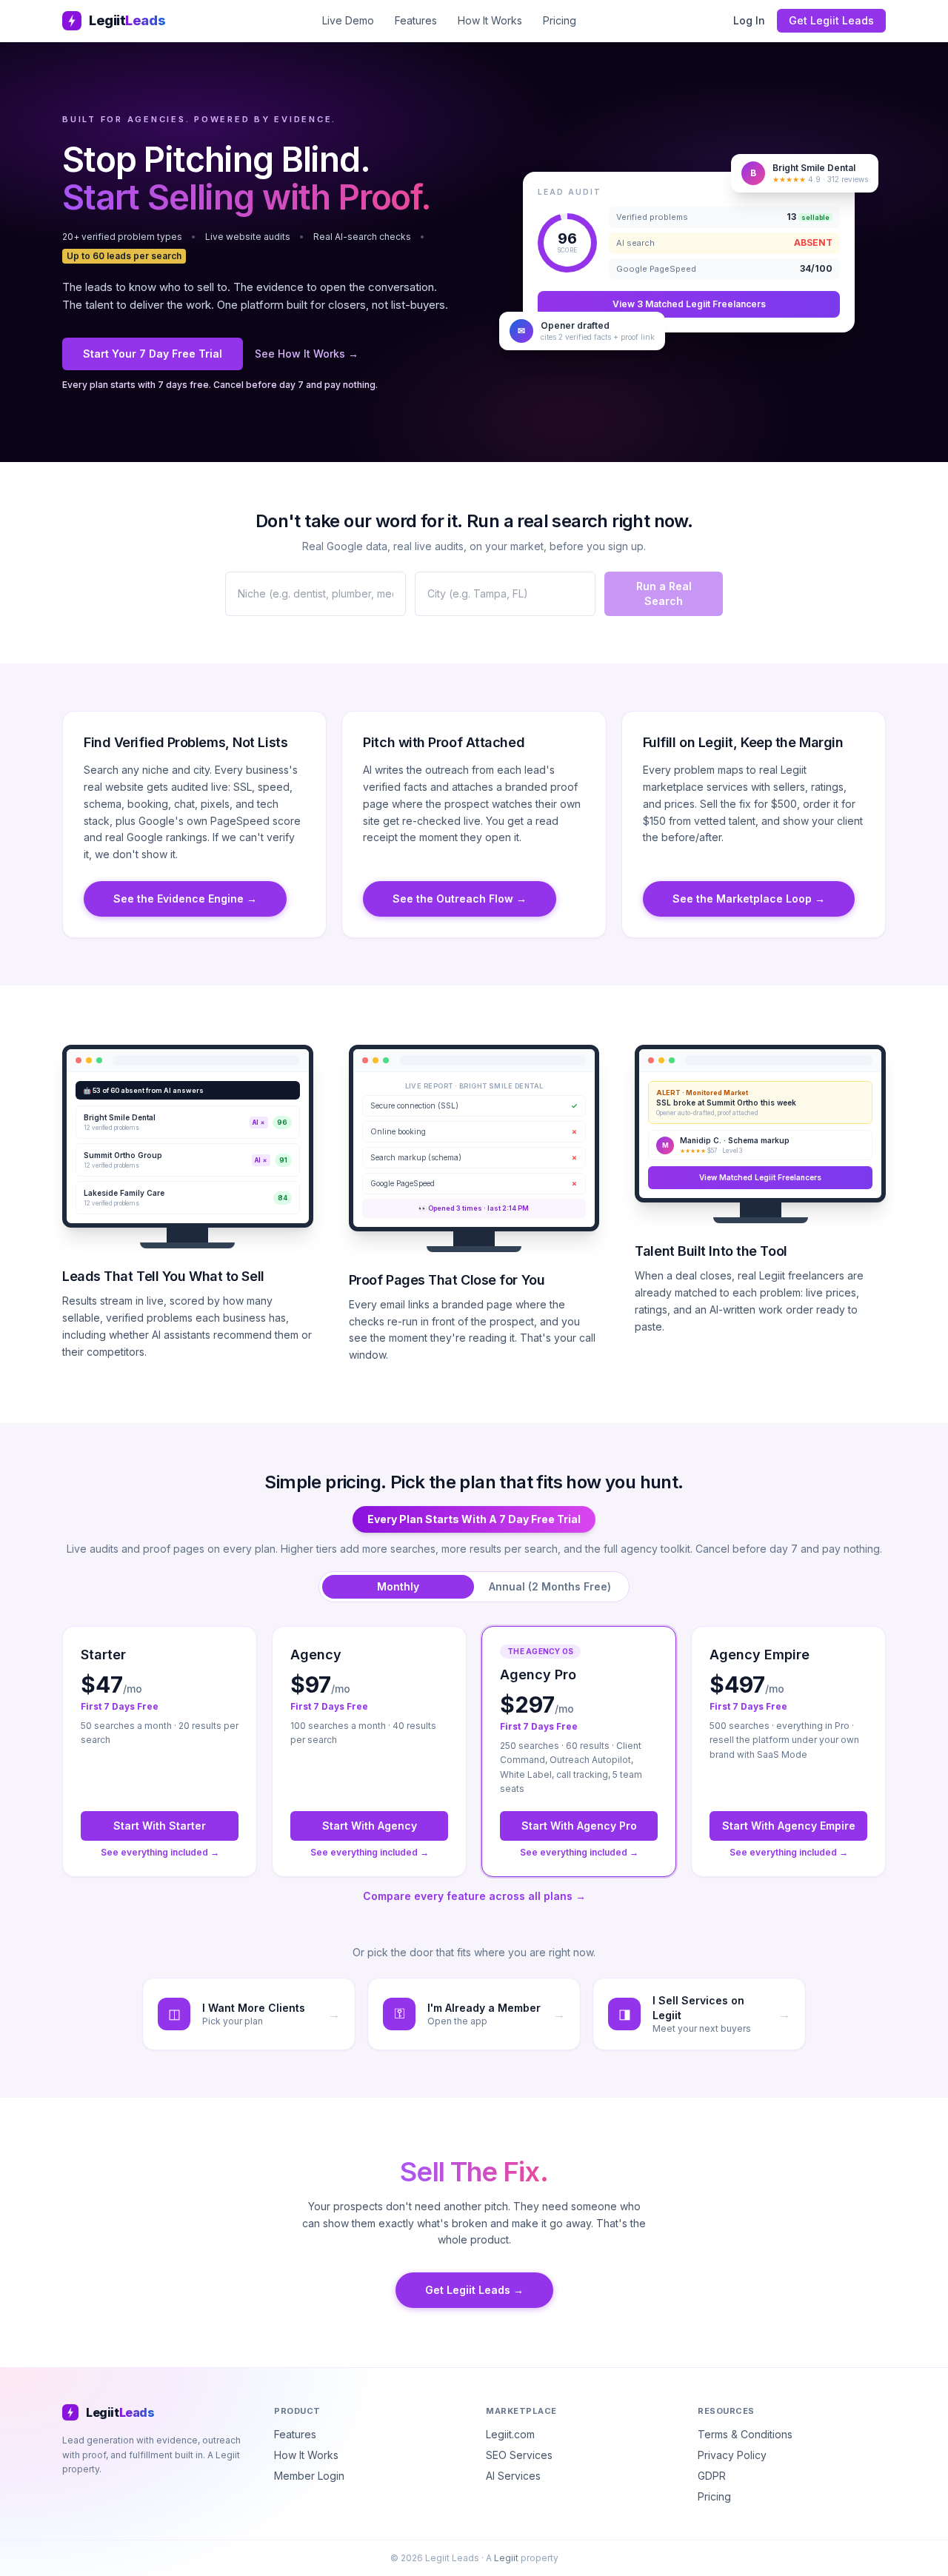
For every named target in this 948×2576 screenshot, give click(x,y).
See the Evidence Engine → (185, 899)
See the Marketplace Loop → (749, 899)
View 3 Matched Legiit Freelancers (689, 304)
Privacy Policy (732, 2455)
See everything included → (160, 1852)
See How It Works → (307, 354)
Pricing (560, 20)
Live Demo (348, 20)
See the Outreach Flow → (460, 899)
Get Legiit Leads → (474, 2290)
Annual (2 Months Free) (550, 1586)
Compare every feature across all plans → (474, 1896)
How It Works (490, 20)
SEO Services (519, 2455)
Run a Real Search (664, 593)
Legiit (506, 2558)
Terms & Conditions (745, 2434)
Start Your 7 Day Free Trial (153, 354)
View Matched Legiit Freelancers (760, 1177)
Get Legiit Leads (831, 20)
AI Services (513, 2476)
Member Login (309, 2476)
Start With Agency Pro (579, 1826)
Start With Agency (370, 1826)
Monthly (398, 1586)
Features (416, 20)
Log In (749, 20)
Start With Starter (160, 1826)
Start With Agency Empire (789, 1826)
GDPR (712, 2476)
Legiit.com (510, 2434)
